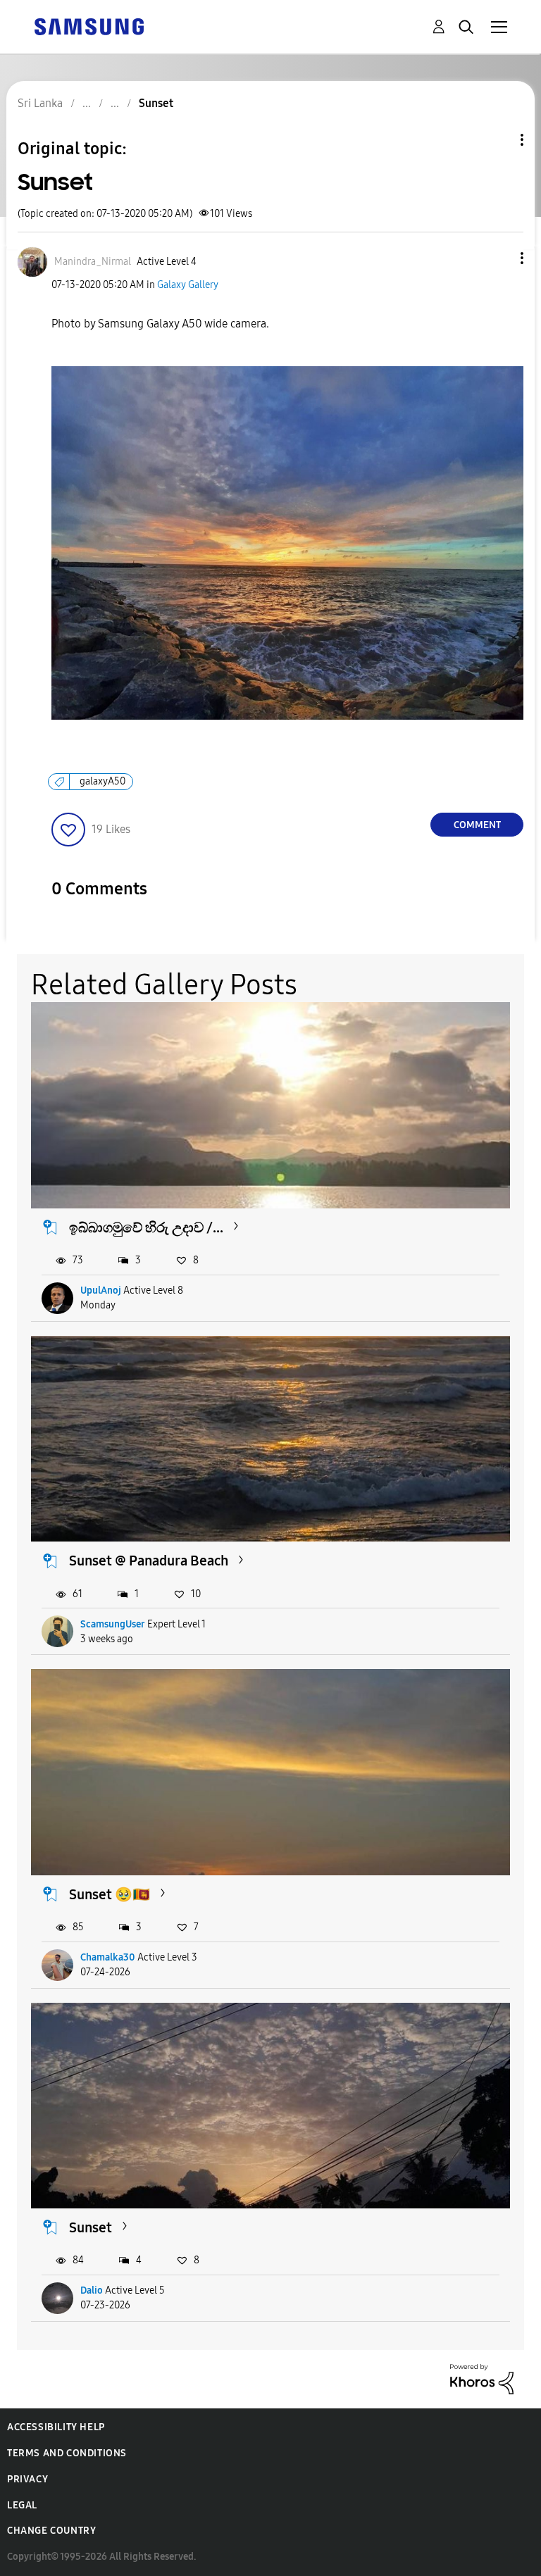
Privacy (27, 2479)
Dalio (92, 2290)
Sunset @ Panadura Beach (149, 1561)
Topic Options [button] (498, 140)
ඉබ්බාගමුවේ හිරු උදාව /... (146, 1227)
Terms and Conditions (67, 2453)
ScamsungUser (113, 1624)
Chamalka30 (108, 1957)
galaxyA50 (102, 781)
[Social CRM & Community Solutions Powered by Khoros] (482, 2378)
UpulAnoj (101, 1290)
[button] (499, 258)
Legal (22, 2505)
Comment (477, 825)
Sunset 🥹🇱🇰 (110, 1894)
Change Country (51, 2531)
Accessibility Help (56, 2427)
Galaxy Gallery (188, 285)
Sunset (91, 2227)
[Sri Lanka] (89, 26)
